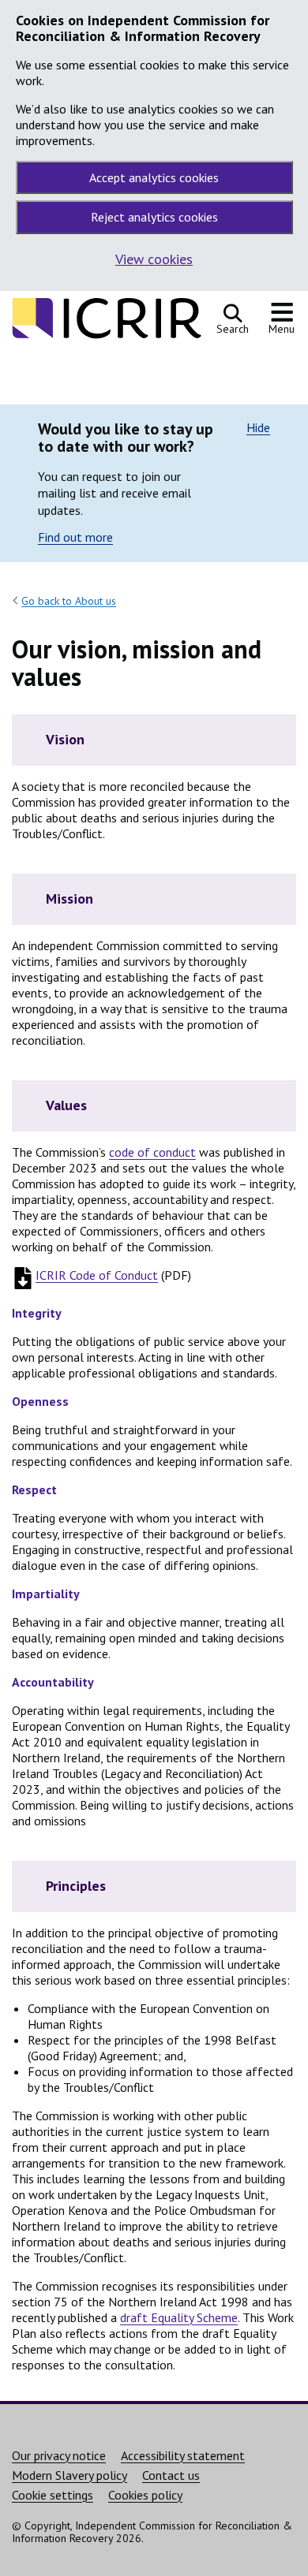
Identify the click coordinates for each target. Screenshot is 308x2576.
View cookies (154, 259)
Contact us (171, 2475)
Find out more (75, 537)
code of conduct (152, 1152)
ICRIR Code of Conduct (97, 1275)
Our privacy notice (59, 2455)
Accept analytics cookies (154, 177)
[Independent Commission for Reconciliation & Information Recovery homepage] (107, 336)
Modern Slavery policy (69, 2475)
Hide (258, 427)
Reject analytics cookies (154, 217)
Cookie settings (53, 2495)
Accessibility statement (183, 2455)
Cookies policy (145, 2495)
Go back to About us (69, 601)
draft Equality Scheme (179, 2317)
